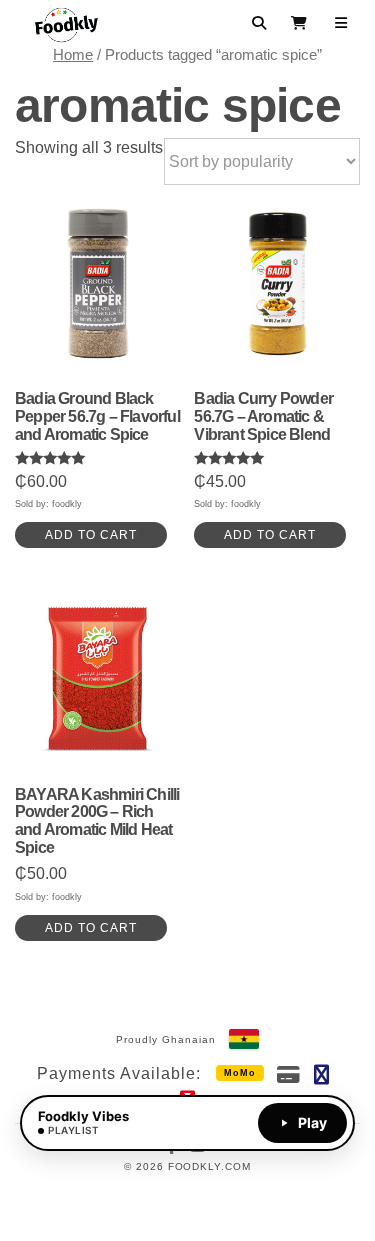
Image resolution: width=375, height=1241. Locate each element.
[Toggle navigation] (341, 23)
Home (73, 55)
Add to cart (91, 535)
